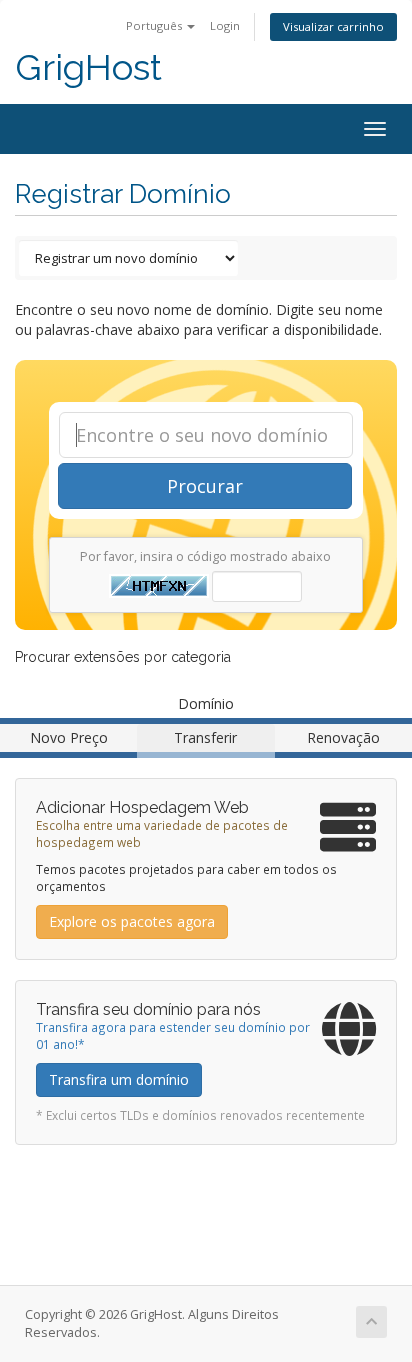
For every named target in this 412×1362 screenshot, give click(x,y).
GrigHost (88, 67)
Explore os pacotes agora (132, 921)
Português (155, 25)
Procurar (205, 486)
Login (225, 25)
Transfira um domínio (119, 1079)
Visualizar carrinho (333, 26)
